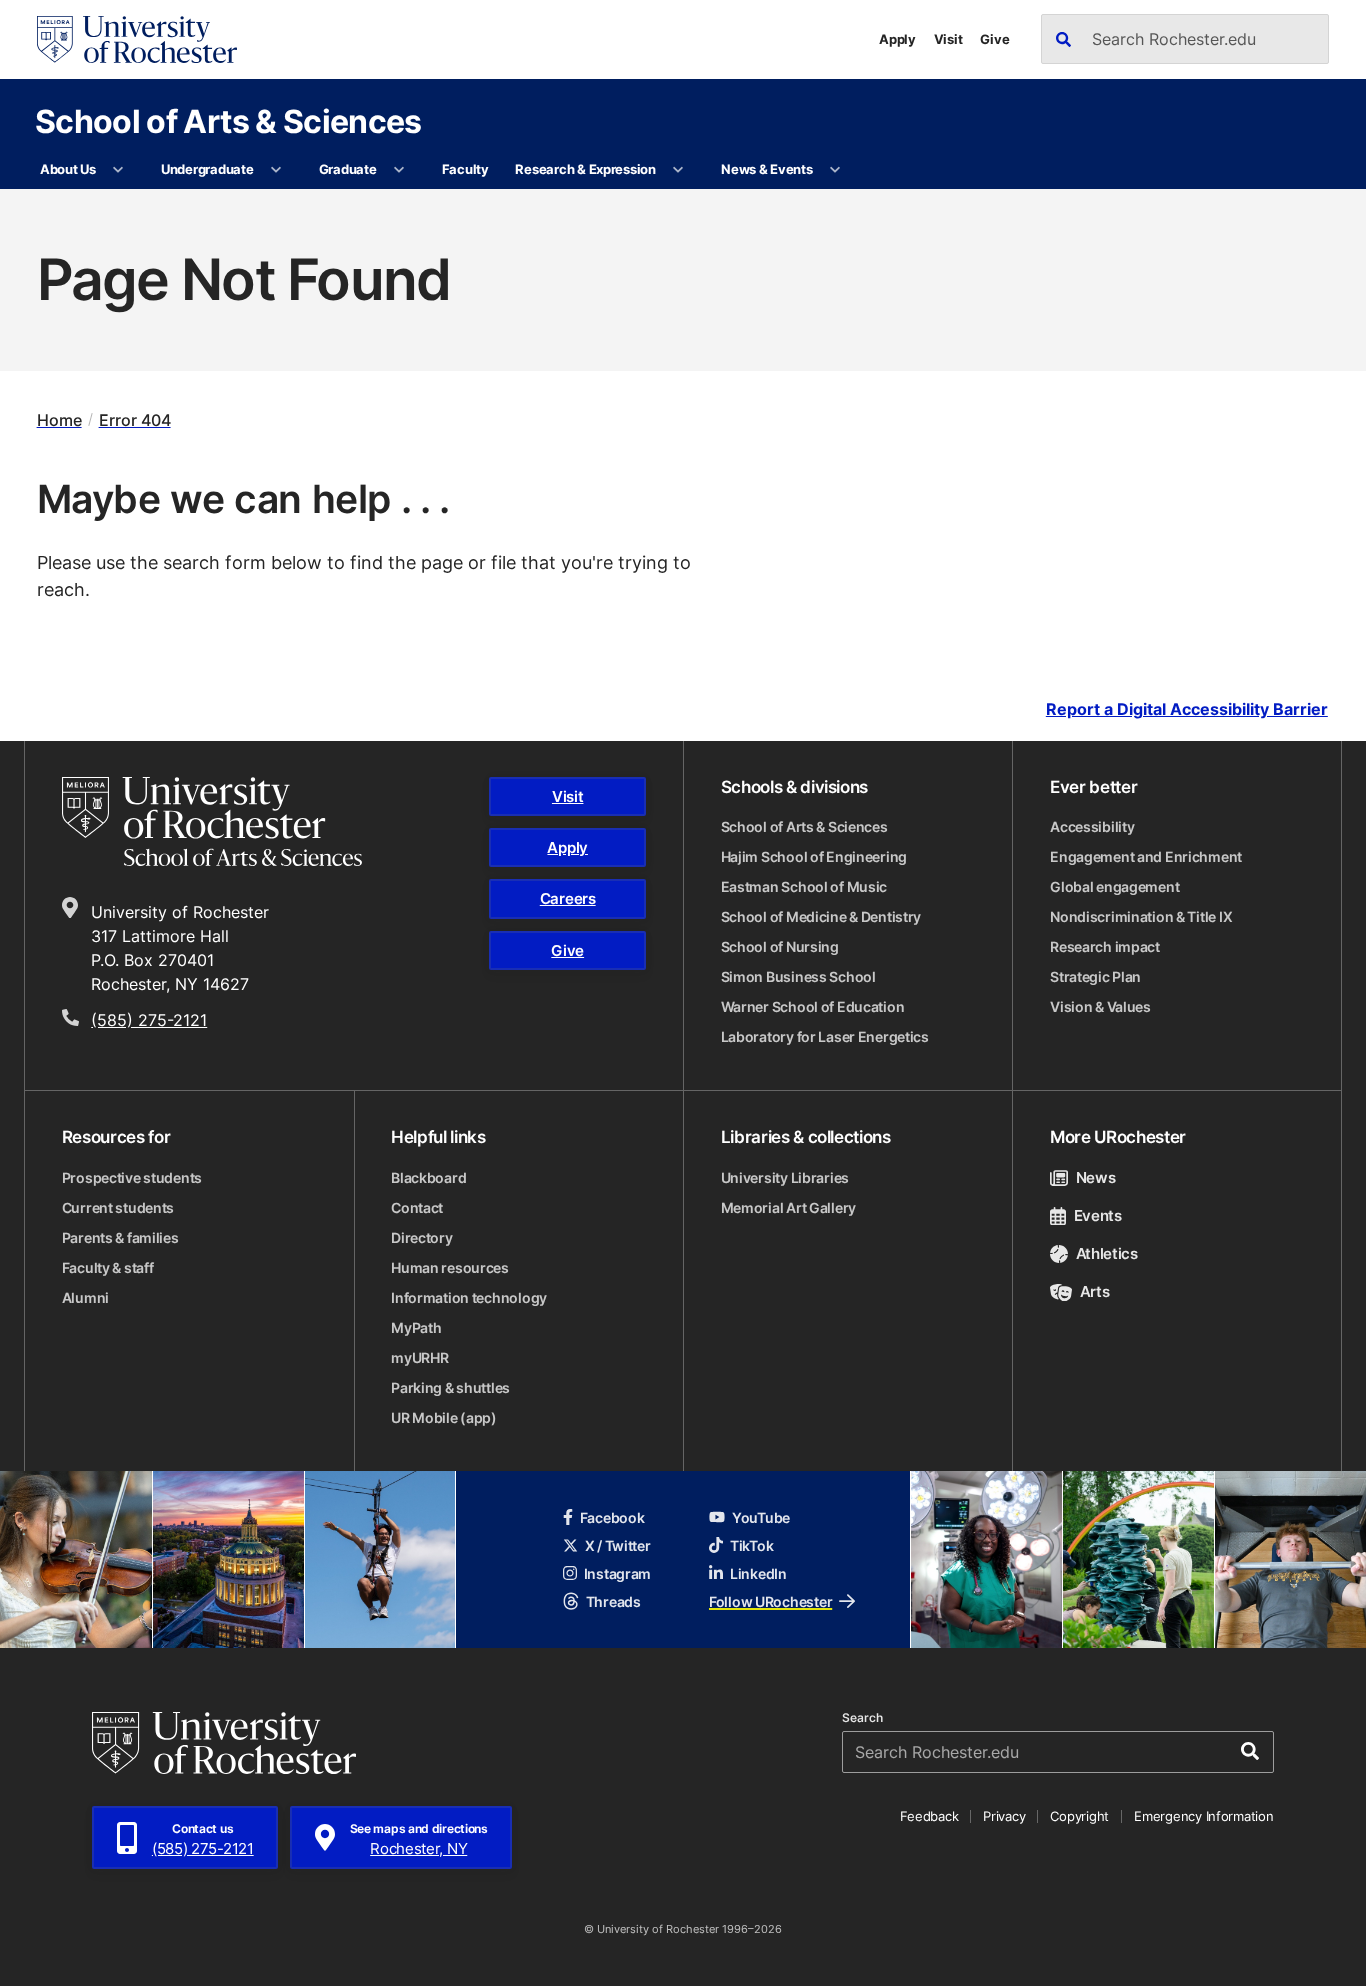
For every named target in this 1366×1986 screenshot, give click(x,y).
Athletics (1107, 1253)
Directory (421, 1237)
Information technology (469, 1297)
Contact (417, 1207)
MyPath (416, 1327)
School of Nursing (780, 946)
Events (1098, 1215)
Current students (118, 1207)
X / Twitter (618, 1545)
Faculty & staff (108, 1267)
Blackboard (428, 1177)
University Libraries (785, 1177)
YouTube (761, 1517)
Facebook (612, 1517)
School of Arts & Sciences (228, 120)
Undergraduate (207, 169)
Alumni (85, 1297)
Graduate (348, 169)
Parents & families (120, 1237)
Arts (1094, 1291)
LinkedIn (758, 1573)
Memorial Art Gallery (788, 1207)
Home (59, 420)
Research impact (1105, 946)
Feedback (929, 1816)
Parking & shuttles (450, 1387)
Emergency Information (1204, 1816)
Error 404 (135, 420)
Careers (568, 898)
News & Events (767, 169)
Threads (613, 1601)
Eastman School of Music (804, 886)
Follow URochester (770, 1601)
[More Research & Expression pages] (678, 170)
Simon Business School (798, 976)
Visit (948, 39)
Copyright (1079, 1816)
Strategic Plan (1095, 976)
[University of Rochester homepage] (137, 39)
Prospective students (132, 1177)
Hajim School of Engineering (814, 856)
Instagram (617, 1573)
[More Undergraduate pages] (276, 170)
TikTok (751, 1545)
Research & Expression (585, 169)
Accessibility (1092, 826)
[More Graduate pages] (399, 170)
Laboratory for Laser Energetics (825, 1036)
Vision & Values (1100, 1006)
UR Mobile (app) (444, 1417)
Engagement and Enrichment (1146, 856)
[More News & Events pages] (835, 170)
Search (862, 1718)
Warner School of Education (813, 1006)
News (1095, 1177)
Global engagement (1114, 886)
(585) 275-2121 (149, 1020)
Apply (897, 39)
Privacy (1004, 1816)
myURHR (419, 1357)
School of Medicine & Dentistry (821, 916)
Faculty (465, 169)
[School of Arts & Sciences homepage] (230, 822)
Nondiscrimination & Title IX (1141, 916)
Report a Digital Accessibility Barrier (1187, 708)
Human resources (450, 1267)
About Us (68, 169)
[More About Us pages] (118, 170)
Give (994, 39)
